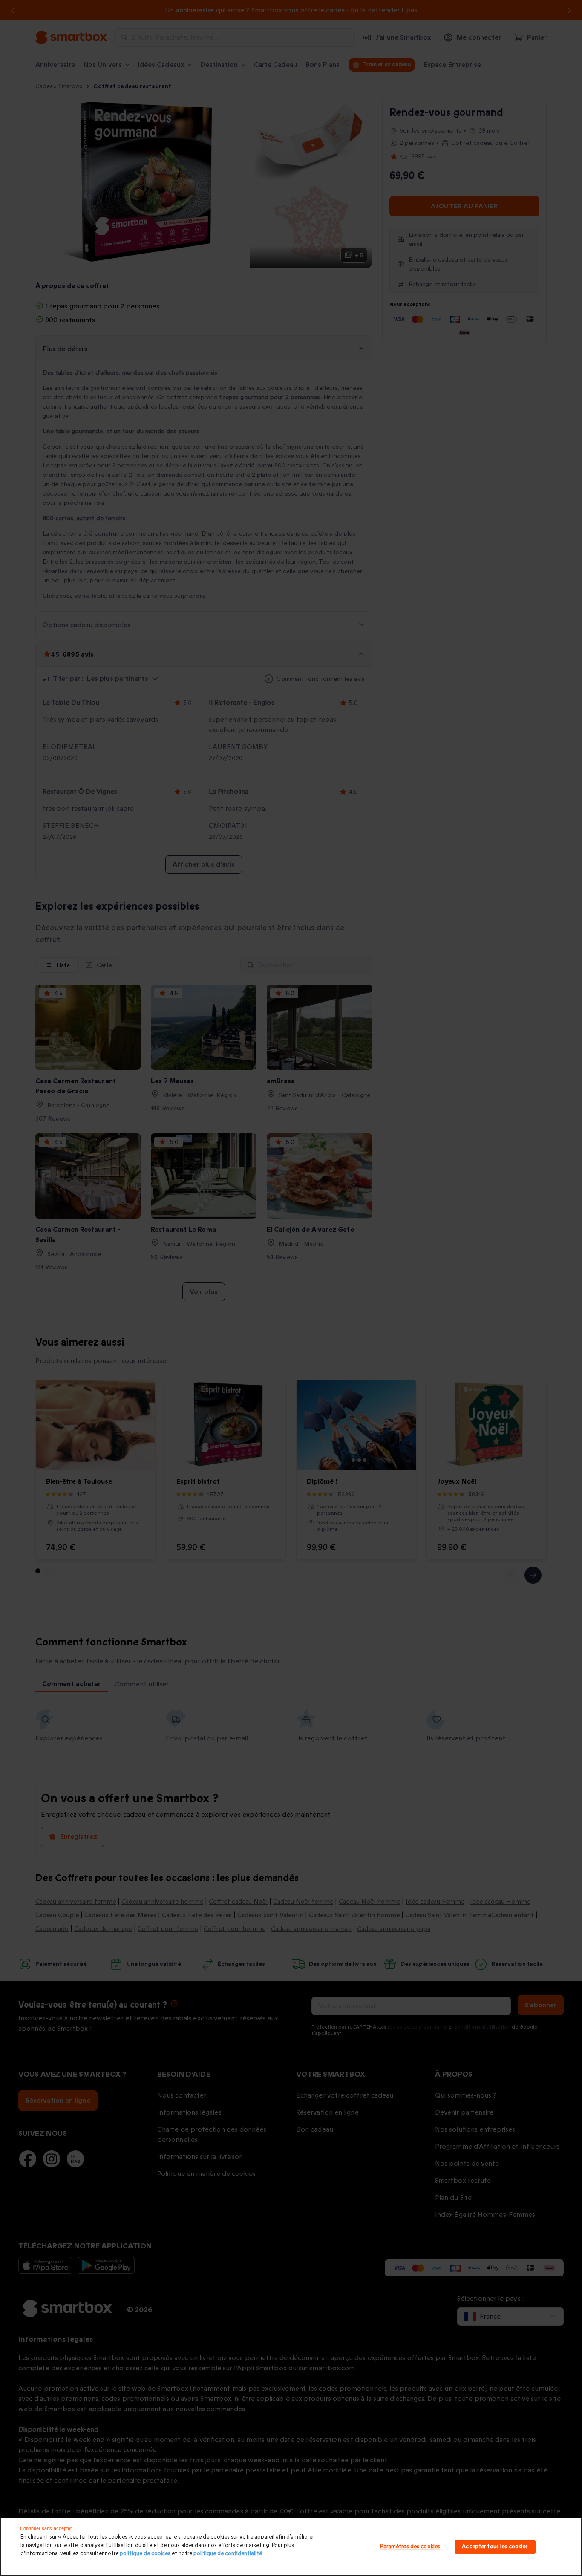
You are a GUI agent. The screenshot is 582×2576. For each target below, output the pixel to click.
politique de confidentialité (228, 2553)
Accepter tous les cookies (495, 2547)
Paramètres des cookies (410, 2547)
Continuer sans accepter (46, 2528)
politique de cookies (145, 2553)
